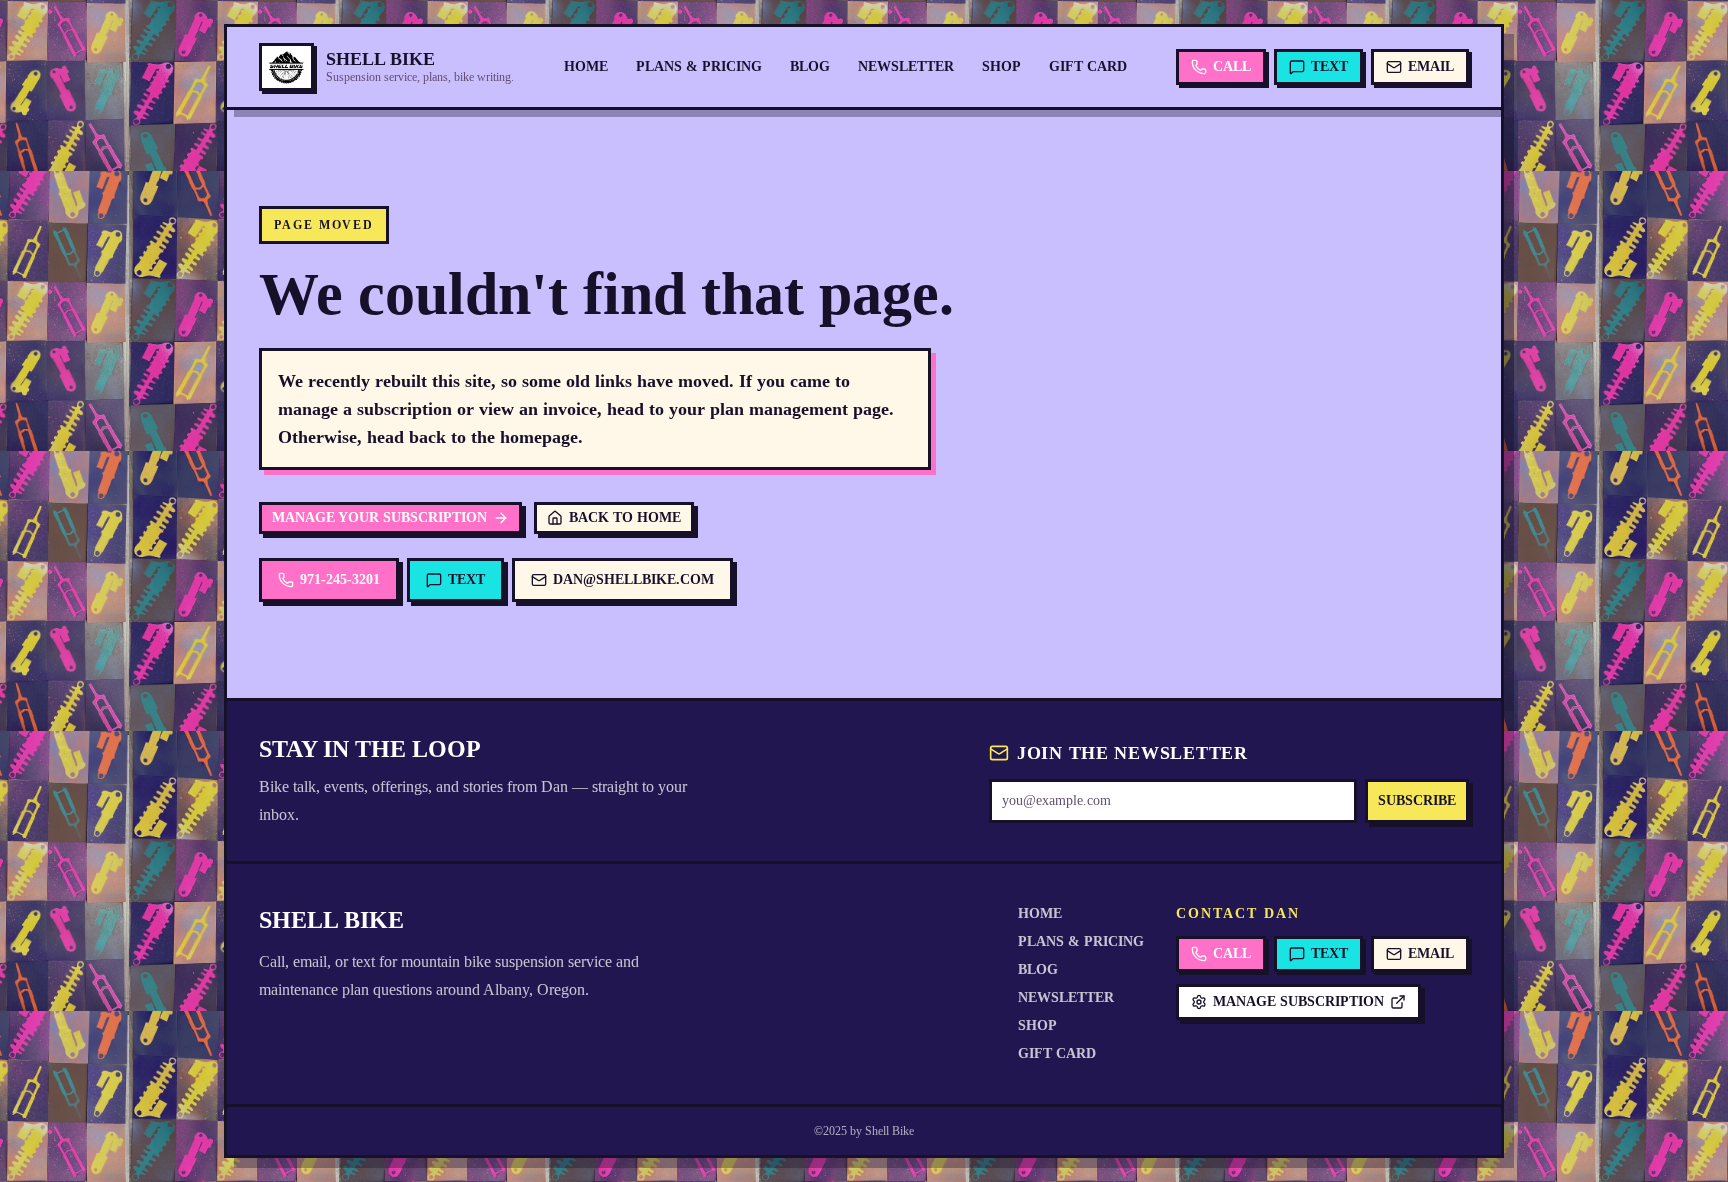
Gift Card (1088, 66)
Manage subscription (1298, 1001)
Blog (810, 66)
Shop (1001, 66)
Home (586, 66)
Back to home (625, 517)
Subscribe (1417, 800)
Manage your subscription (379, 517)
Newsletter (906, 66)
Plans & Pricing (699, 66)
